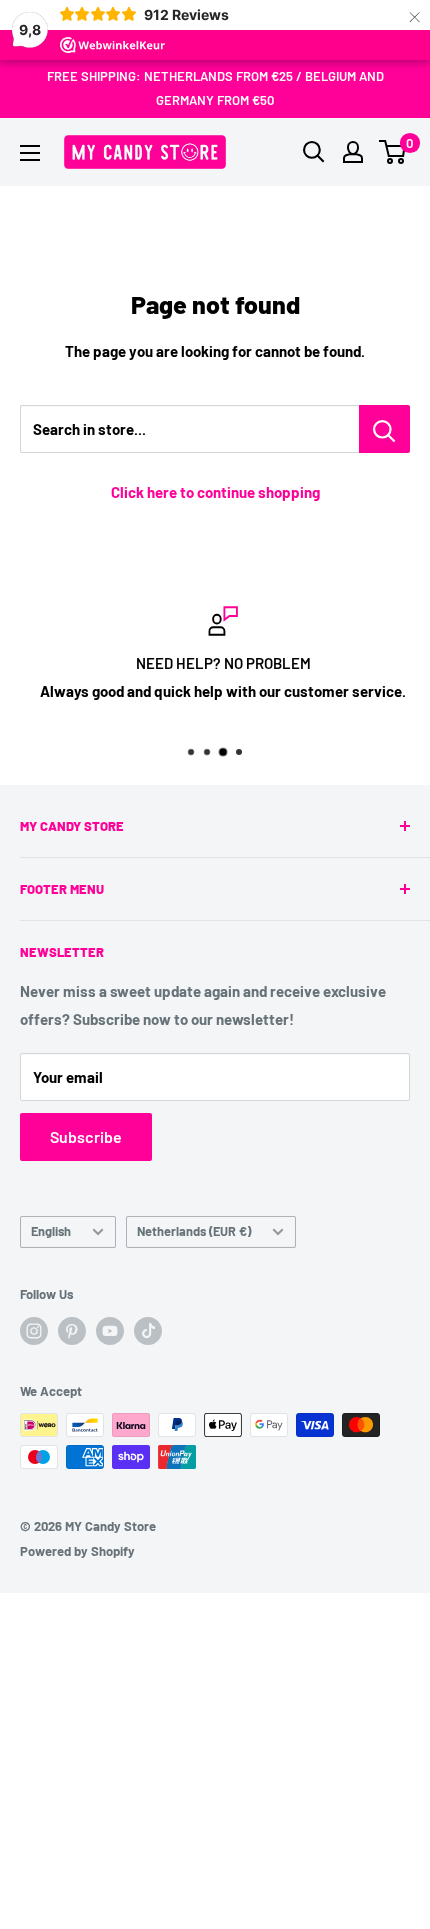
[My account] (353, 152)
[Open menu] (30, 153)
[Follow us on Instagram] (34, 1331)
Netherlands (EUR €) (194, 1231)
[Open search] (314, 152)
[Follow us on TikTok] (148, 1331)
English (51, 1231)
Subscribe (86, 1136)
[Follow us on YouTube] (110, 1331)
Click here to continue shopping (215, 492)
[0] (393, 152)
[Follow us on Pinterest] (72, 1331)
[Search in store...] (384, 429)
